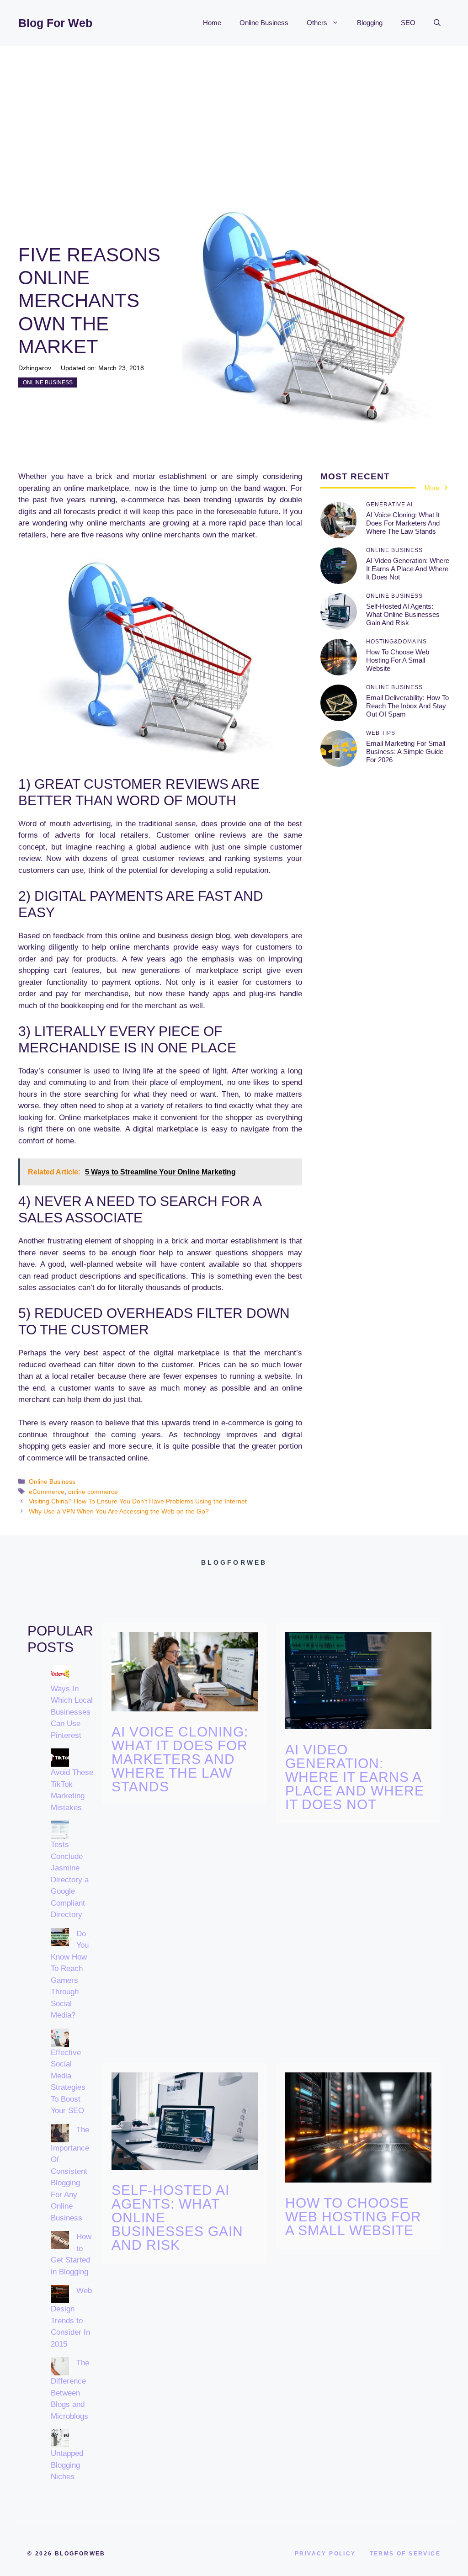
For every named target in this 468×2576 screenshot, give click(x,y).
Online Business (264, 23)
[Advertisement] (234, 114)
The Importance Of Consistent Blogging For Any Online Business (70, 2174)
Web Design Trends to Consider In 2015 (71, 2317)
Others (317, 23)
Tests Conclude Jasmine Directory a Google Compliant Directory (70, 1880)
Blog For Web (55, 23)
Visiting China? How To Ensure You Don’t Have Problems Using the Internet (138, 1501)
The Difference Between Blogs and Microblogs (70, 2390)
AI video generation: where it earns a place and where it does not (408, 569)
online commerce (93, 1492)
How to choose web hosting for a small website (398, 660)
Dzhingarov (35, 368)
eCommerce (47, 1492)
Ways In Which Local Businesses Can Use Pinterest (72, 1712)
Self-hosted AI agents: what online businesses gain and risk (403, 614)
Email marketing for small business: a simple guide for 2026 (406, 752)
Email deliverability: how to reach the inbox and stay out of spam (407, 706)
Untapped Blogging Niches (67, 2465)
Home (212, 23)
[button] (437, 23)
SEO (408, 23)
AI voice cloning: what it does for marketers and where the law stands (403, 523)
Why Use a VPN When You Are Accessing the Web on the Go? (119, 1511)
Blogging (370, 23)
